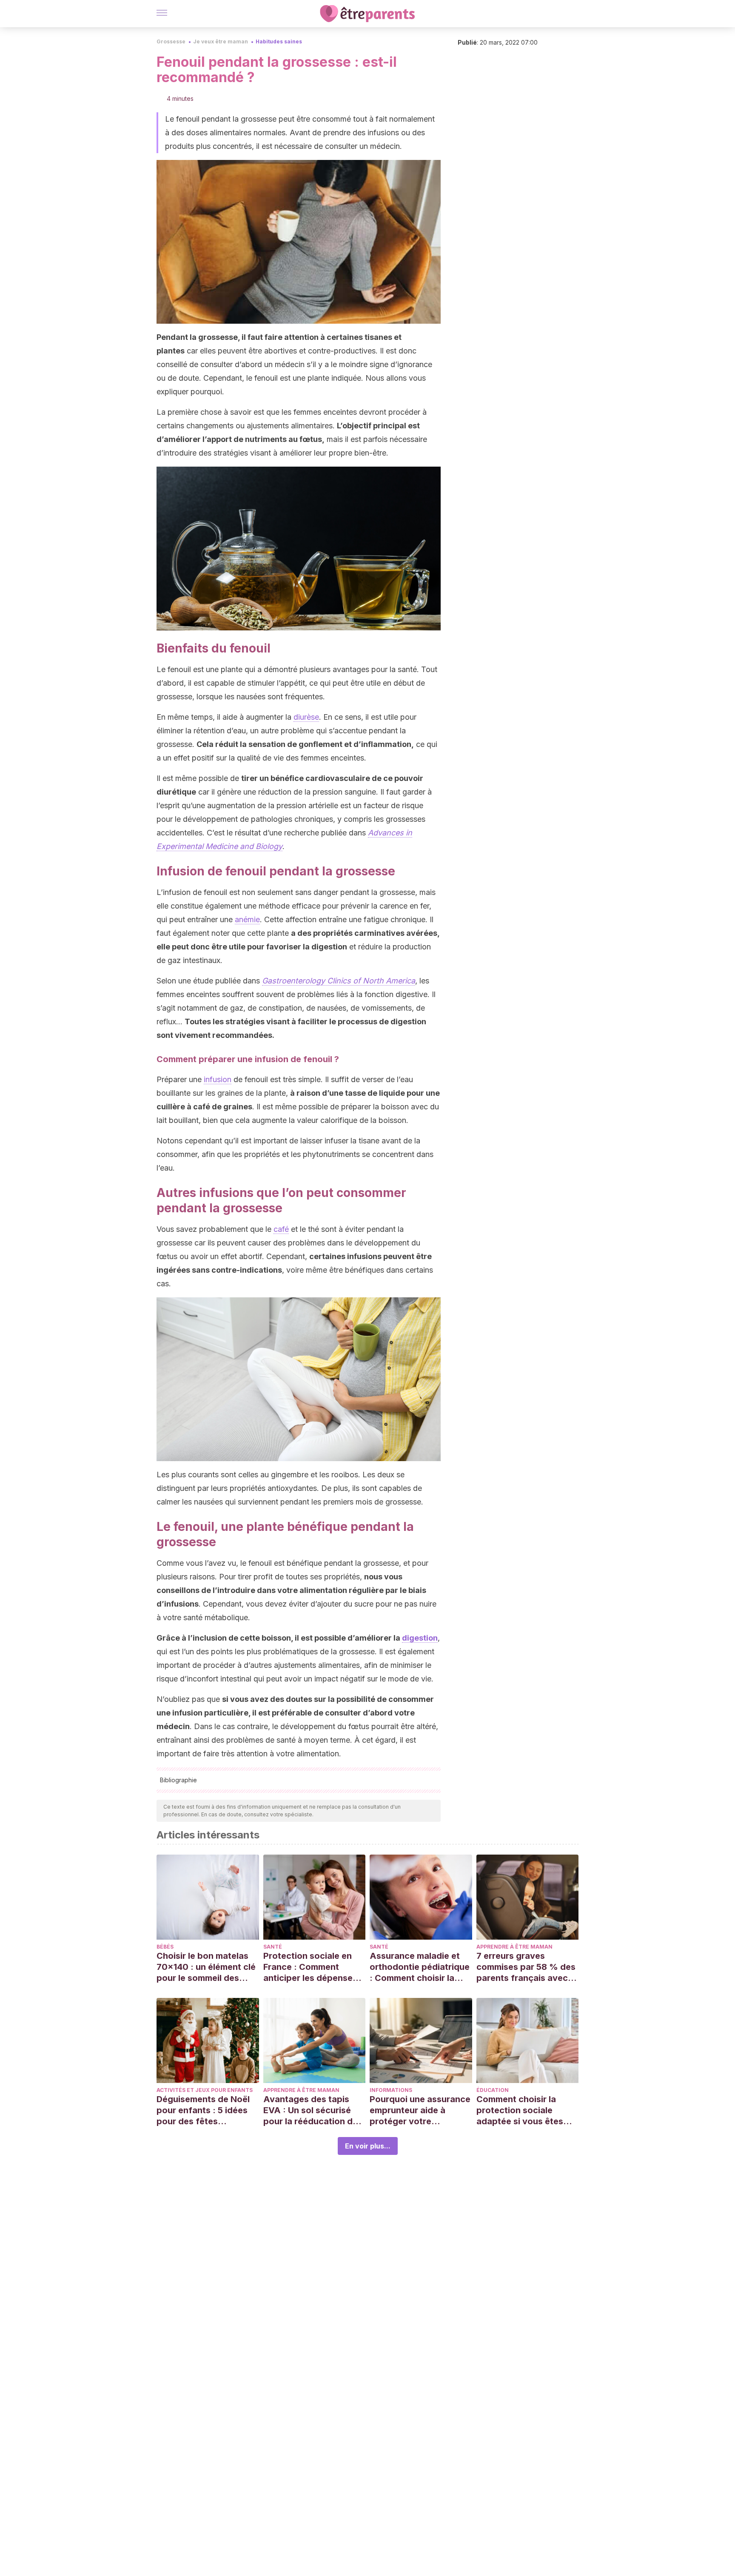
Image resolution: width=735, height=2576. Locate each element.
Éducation (493, 2090)
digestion (420, 1638)
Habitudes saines (279, 41)
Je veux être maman (221, 41)
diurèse (306, 717)
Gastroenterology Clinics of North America (339, 981)
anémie (247, 919)
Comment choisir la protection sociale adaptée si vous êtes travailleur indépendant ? (525, 2110)
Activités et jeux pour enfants (205, 2090)
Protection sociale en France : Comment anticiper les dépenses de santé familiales (310, 1967)
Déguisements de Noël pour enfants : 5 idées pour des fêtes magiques (203, 2110)
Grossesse (171, 41)
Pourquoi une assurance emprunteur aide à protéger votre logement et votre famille (420, 2110)
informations (391, 2090)
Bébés (165, 1947)
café (281, 1229)
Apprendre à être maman (514, 1947)
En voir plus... (368, 2146)
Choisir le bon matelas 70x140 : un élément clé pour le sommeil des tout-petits (206, 1967)
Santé (273, 1947)
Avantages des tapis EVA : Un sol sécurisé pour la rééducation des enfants (313, 2110)
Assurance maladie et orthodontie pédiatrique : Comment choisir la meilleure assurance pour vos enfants (420, 1967)
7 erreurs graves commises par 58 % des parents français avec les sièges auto (526, 1967)
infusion (218, 1079)
